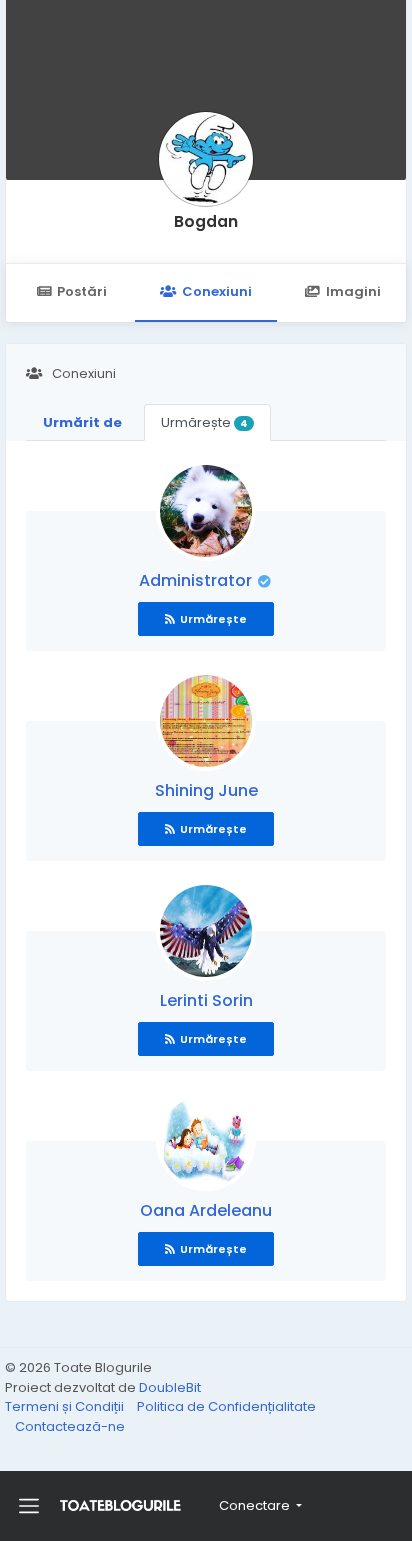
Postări (82, 291)
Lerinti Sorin (206, 1000)
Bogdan (206, 221)
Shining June (206, 790)
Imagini (353, 291)
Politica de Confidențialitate (226, 1406)
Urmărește (204, 422)
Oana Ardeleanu (206, 1210)
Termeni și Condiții (66, 1406)
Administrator (197, 580)
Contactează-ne (70, 1426)
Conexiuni (217, 291)
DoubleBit (170, 1387)
